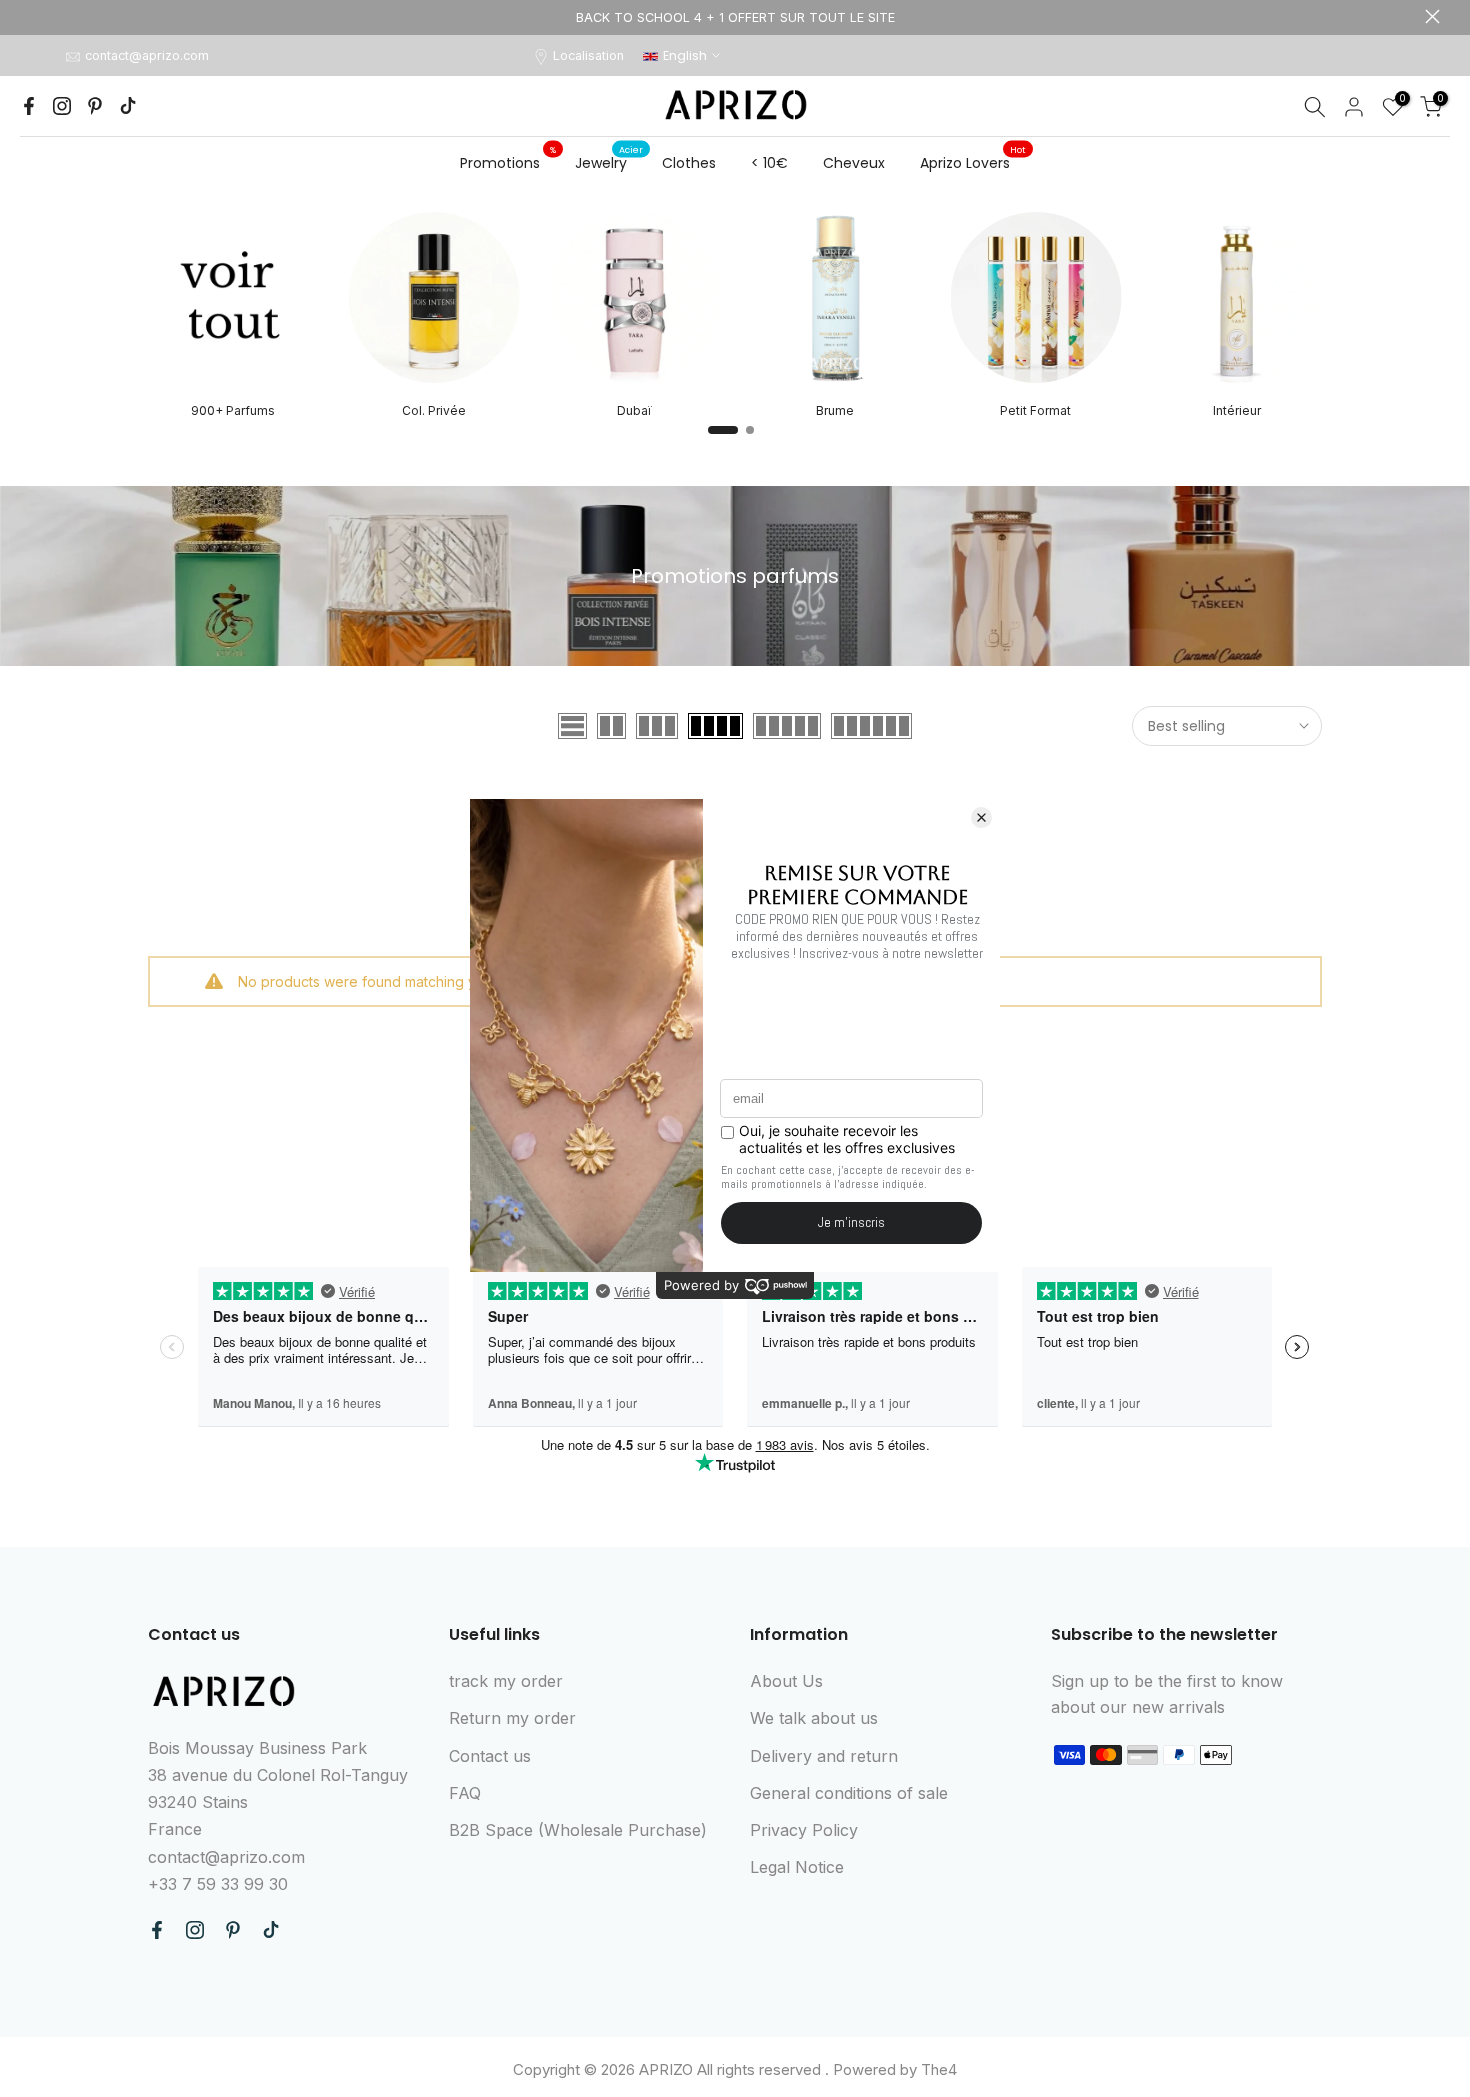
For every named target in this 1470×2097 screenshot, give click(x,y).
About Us (786, 1681)
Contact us (490, 1756)
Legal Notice (797, 1867)
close (37, 16)
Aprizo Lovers (973, 162)
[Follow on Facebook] (29, 106)
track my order (506, 1681)
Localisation (588, 55)
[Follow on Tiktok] (128, 106)
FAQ (465, 1793)
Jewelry (609, 162)
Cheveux (854, 163)
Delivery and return (824, 1756)
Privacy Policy (804, 1830)
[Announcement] (735, 17)
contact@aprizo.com (147, 55)
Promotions (508, 162)
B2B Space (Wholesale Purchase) (578, 1830)
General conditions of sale (849, 1793)
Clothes (689, 163)
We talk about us (814, 1718)
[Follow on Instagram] (62, 106)
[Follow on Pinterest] (95, 106)
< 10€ (769, 163)
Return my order (512, 1718)
